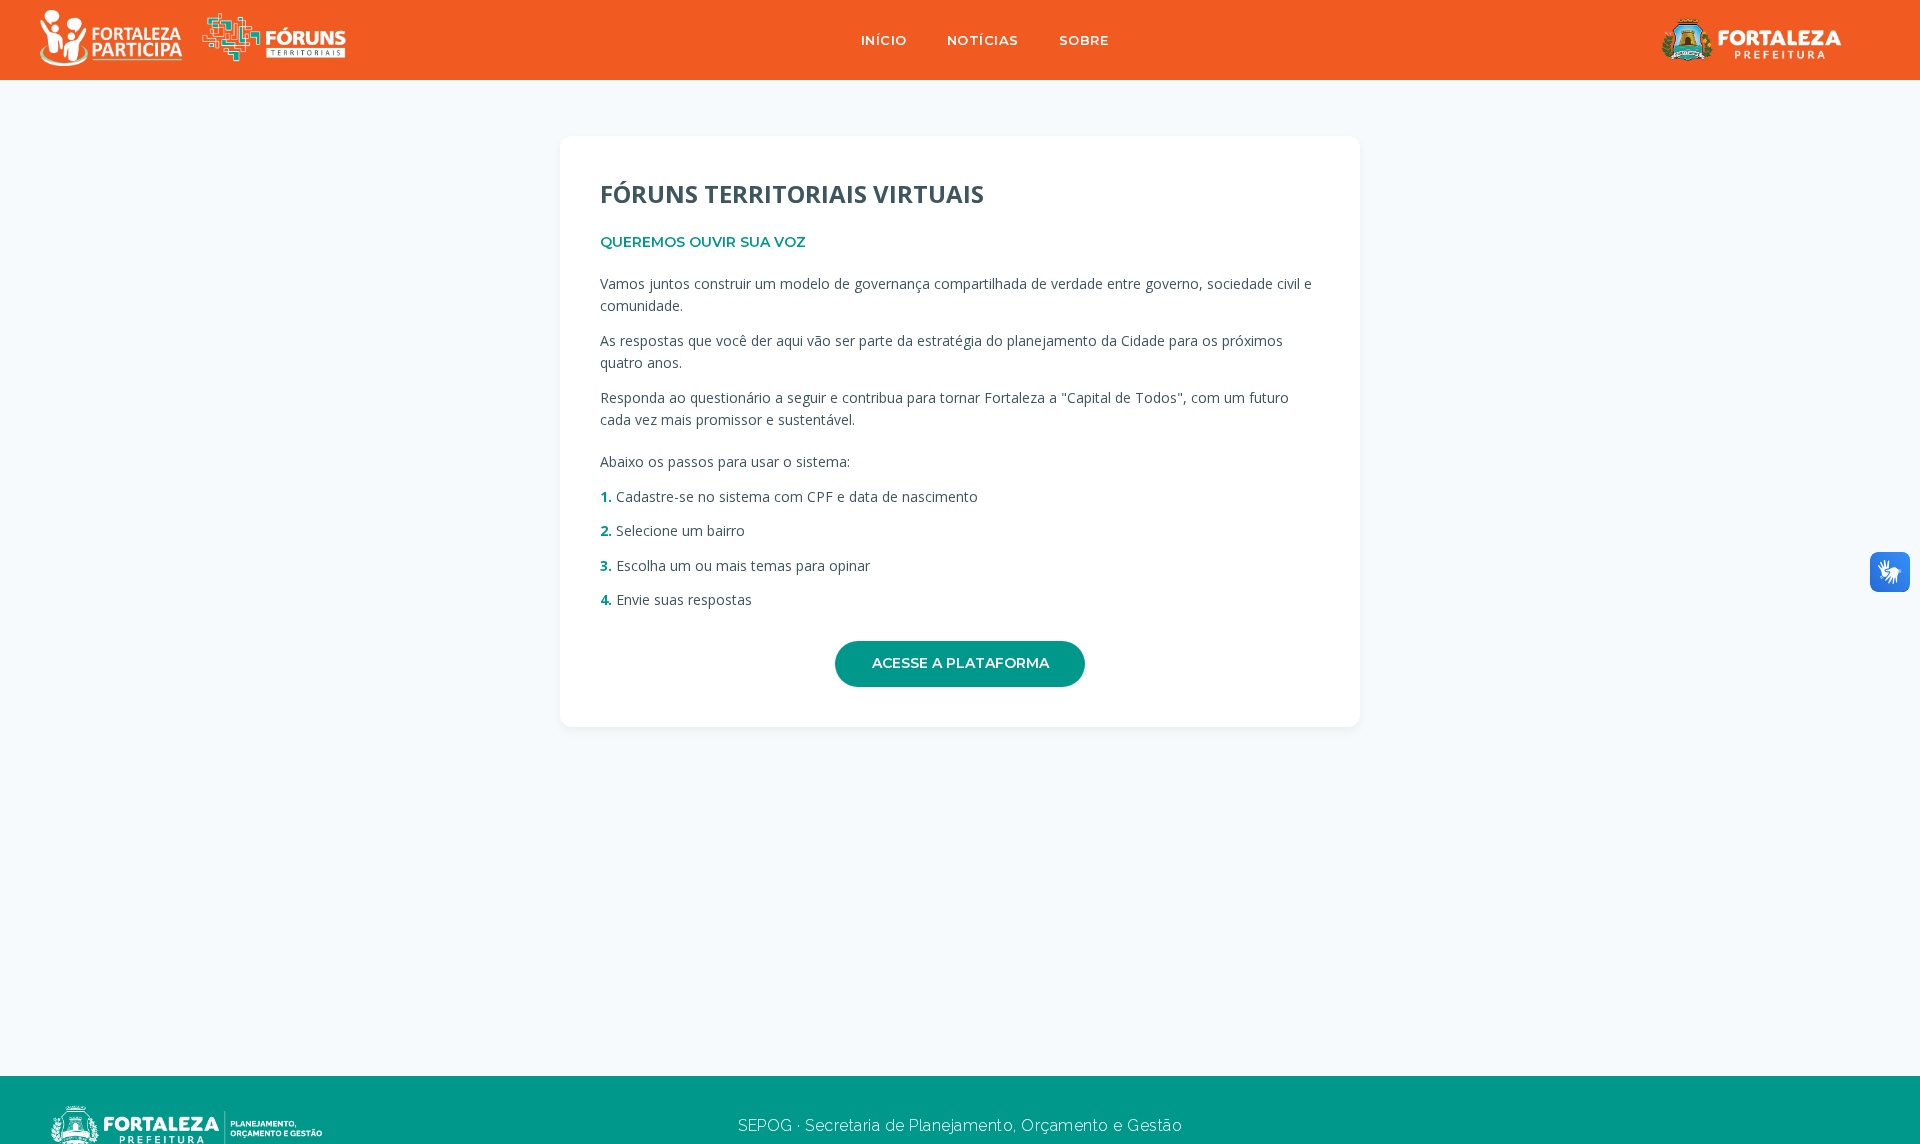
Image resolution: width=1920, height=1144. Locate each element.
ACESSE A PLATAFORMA (960, 663)
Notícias (983, 40)
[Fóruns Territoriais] (274, 40)
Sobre (1084, 40)
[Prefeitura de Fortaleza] (1751, 40)
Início (884, 40)
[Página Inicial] (111, 40)
